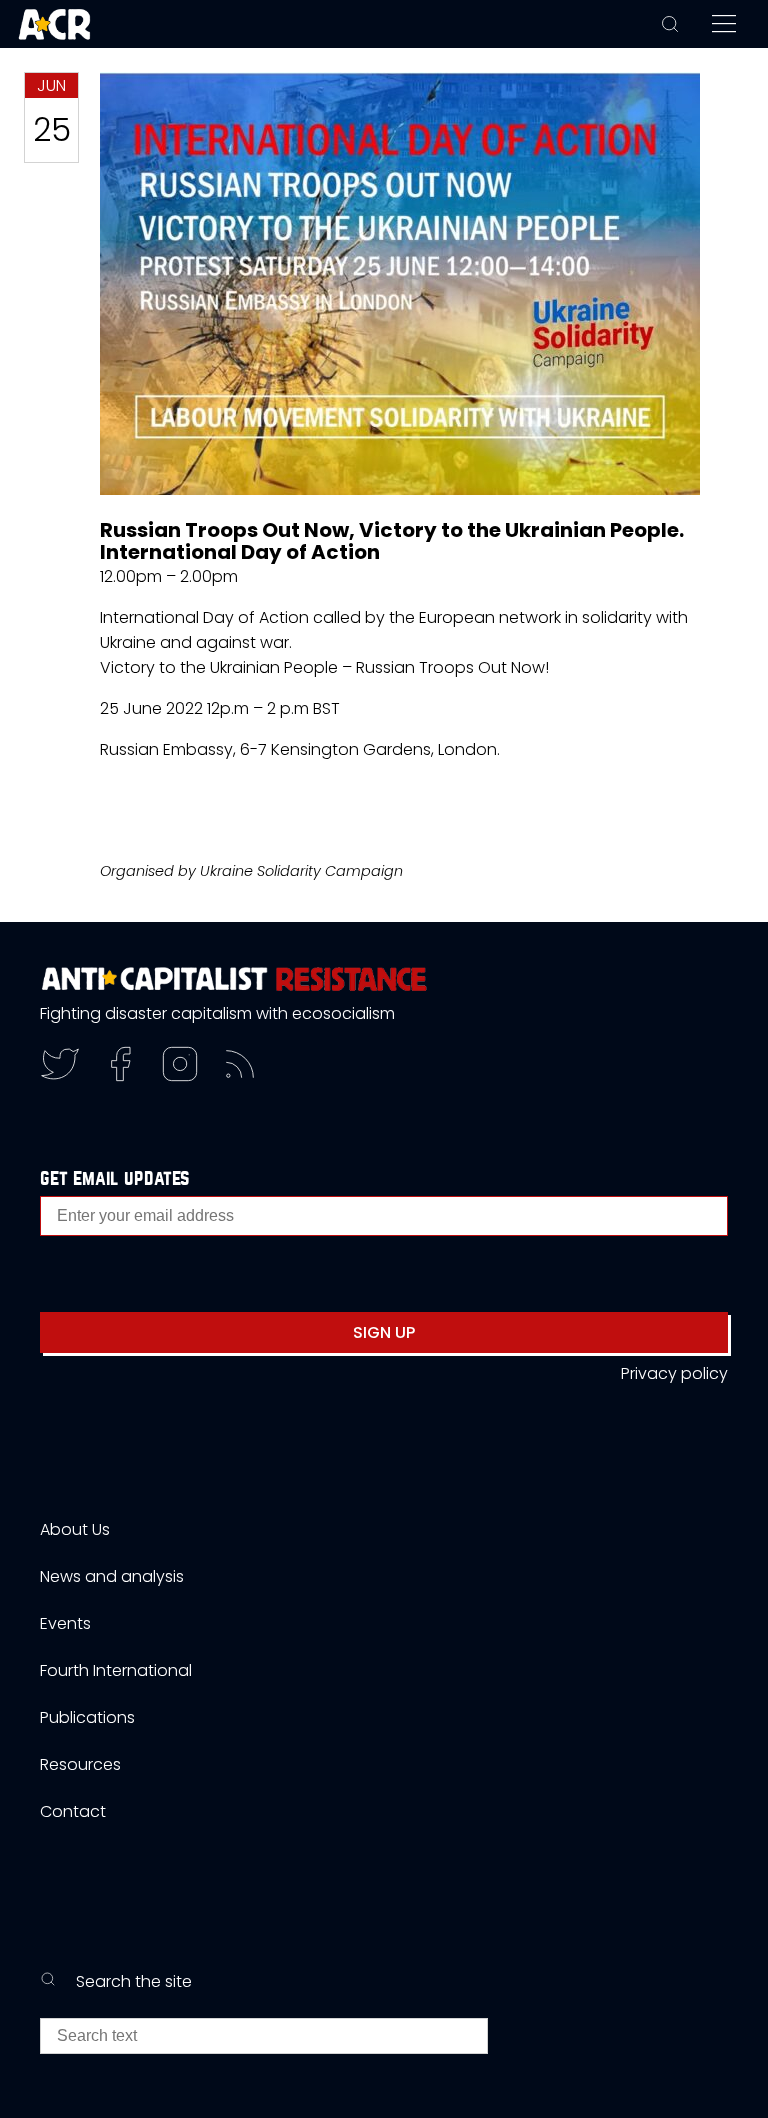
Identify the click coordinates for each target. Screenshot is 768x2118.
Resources (80, 1764)
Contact (73, 1811)
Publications (87, 1717)
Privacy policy (674, 1373)
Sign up (384, 1332)
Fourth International (116, 1670)
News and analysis (112, 1576)
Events (65, 1623)
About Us (75, 1529)
